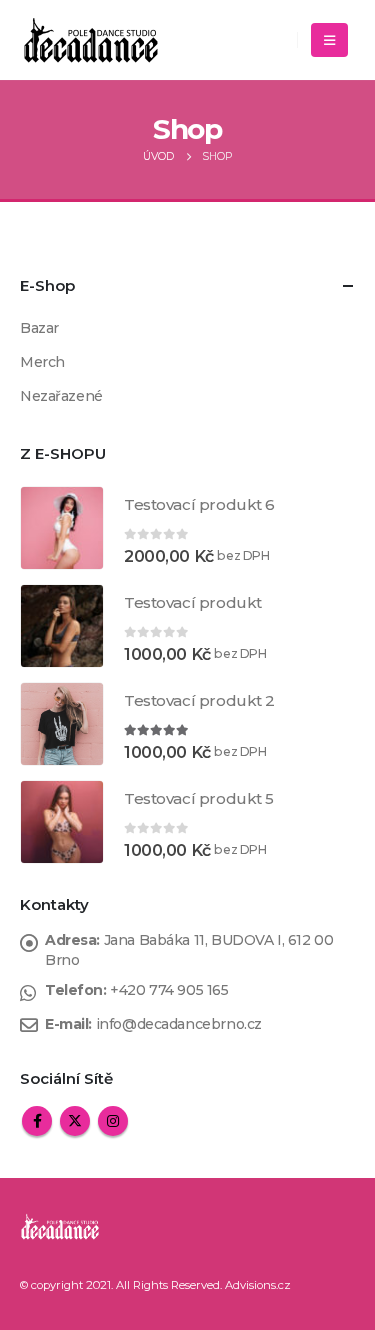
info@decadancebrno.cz (179, 1024)
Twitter (75, 1121)
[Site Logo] (91, 40)
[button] (329, 40)
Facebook (37, 1121)
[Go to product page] (62, 528)
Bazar (39, 328)
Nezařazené (61, 396)
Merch (42, 362)
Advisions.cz (258, 1285)
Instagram (113, 1121)
